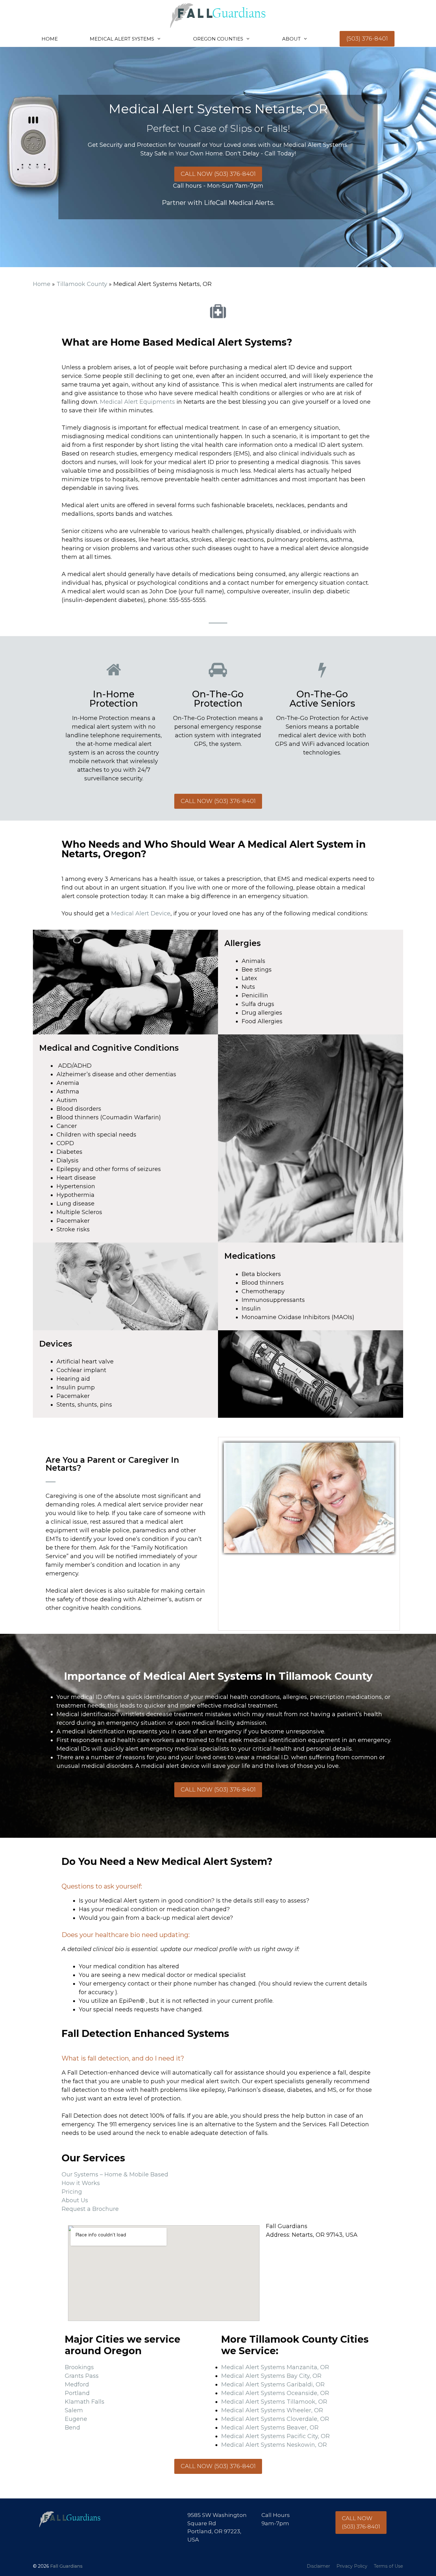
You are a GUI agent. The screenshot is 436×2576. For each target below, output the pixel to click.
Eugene (76, 2419)
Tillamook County (82, 284)
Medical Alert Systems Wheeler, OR (272, 2410)
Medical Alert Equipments (137, 402)
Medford (77, 2384)
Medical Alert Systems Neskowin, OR (274, 2445)
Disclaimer (318, 2566)
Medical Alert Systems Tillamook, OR (274, 2402)
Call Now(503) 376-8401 (361, 2522)
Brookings (79, 2367)
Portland (77, 2393)
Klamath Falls (85, 2402)
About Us (75, 2200)
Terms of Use (388, 2566)
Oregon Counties (218, 39)
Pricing (72, 2192)
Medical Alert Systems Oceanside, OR (275, 2393)
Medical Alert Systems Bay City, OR (271, 2376)
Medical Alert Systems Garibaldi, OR (273, 2384)
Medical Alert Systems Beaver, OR (270, 2428)
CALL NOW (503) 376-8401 (218, 174)
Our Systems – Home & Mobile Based (115, 2174)
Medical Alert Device (141, 913)
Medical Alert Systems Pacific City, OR (275, 2436)
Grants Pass (82, 2376)
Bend (72, 2428)
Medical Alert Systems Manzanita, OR (275, 2367)
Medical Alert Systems (122, 39)
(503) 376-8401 (367, 39)
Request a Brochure (90, 2209)
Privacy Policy (352, 2566)
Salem (74, 2410)
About (291, 39)
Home (50, 39)
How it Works (81, 2183)
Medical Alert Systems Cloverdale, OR (275, 2419)
